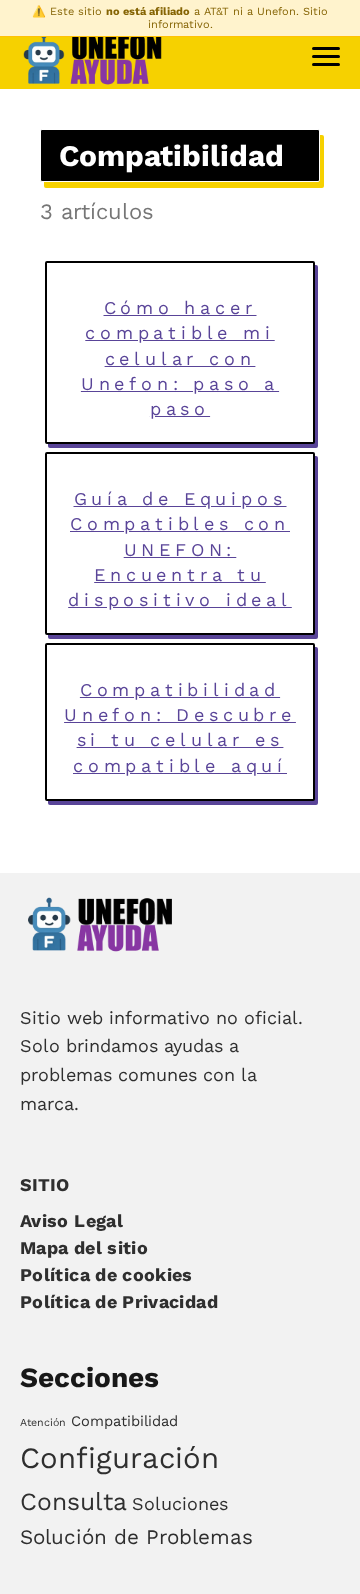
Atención (43, 1422)
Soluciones (180, 1503)
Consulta (73, 1501)
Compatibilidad (124, 1421)
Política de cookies (106, 1274)
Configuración (119, 1458)
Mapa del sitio (84, 1247)
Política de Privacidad (119, 1301)
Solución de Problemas (136, 1537)
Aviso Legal (71, 1220)
